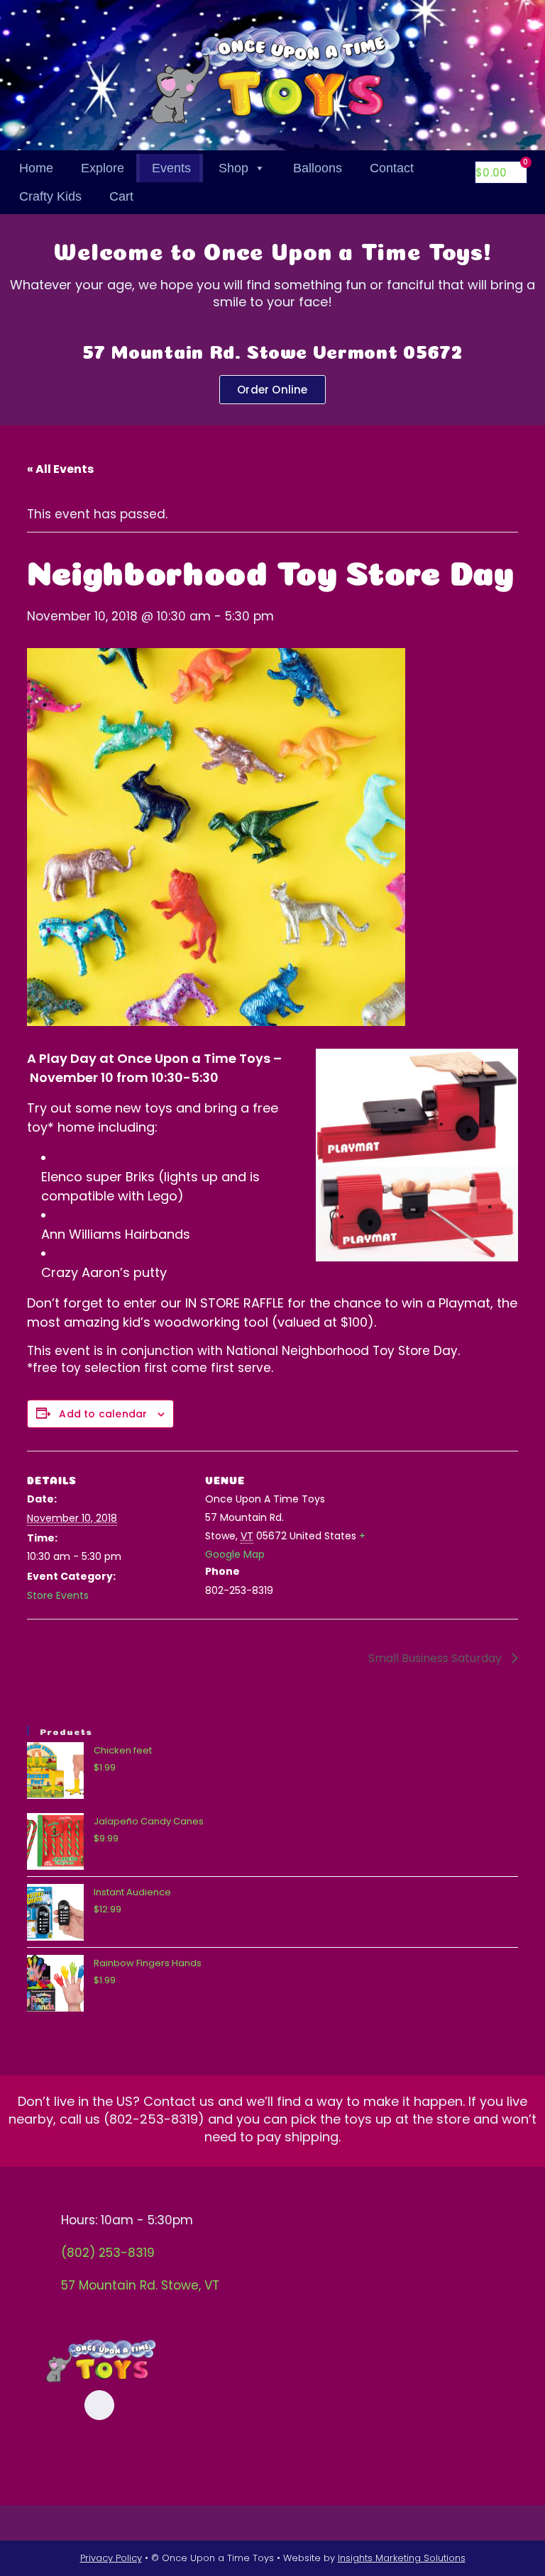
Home (36, 168)
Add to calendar (103, 1414)
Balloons (318, 168)
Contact (392, 168)
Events (171, 168)
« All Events (60, 469)
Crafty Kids (50, 196)
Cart (121, 196)
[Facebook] (99, 2405)
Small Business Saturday (436, 1658)
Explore (103, 168)
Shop (233, 168)
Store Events (58, 1595)
